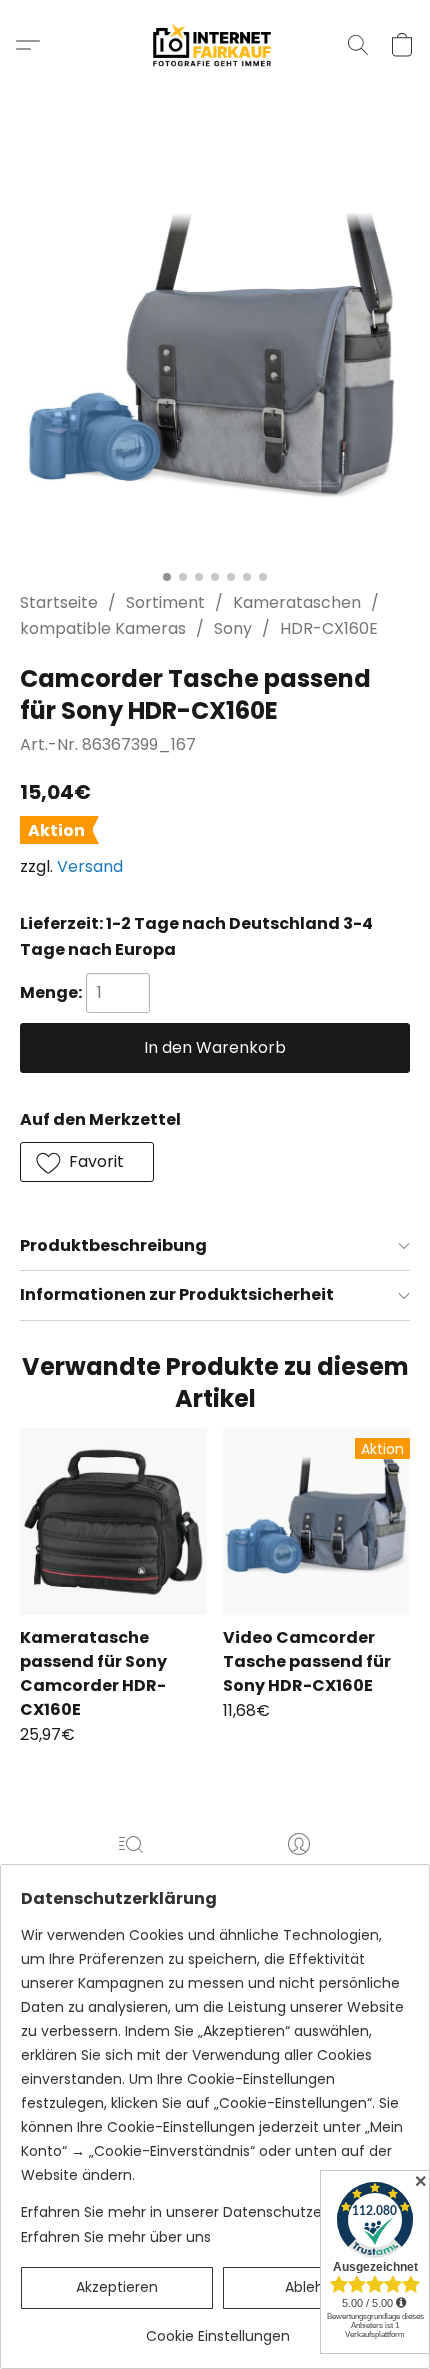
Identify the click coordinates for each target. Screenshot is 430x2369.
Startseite (59, 602)
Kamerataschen (297, 602)
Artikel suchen (131, 1872)
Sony (233, 628)
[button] (215, 45)
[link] (217, 2328)
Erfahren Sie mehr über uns (116, 2237)
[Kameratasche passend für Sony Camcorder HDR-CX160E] (113, 1521)
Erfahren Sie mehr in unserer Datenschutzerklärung (199, 2212)
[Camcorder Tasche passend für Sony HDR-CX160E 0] (215, 365)
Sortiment (165, 602)
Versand (90, 866)
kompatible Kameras (103, 628)
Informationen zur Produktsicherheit (177, 1294)
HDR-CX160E (329, 628)
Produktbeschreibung (113, 1245)
